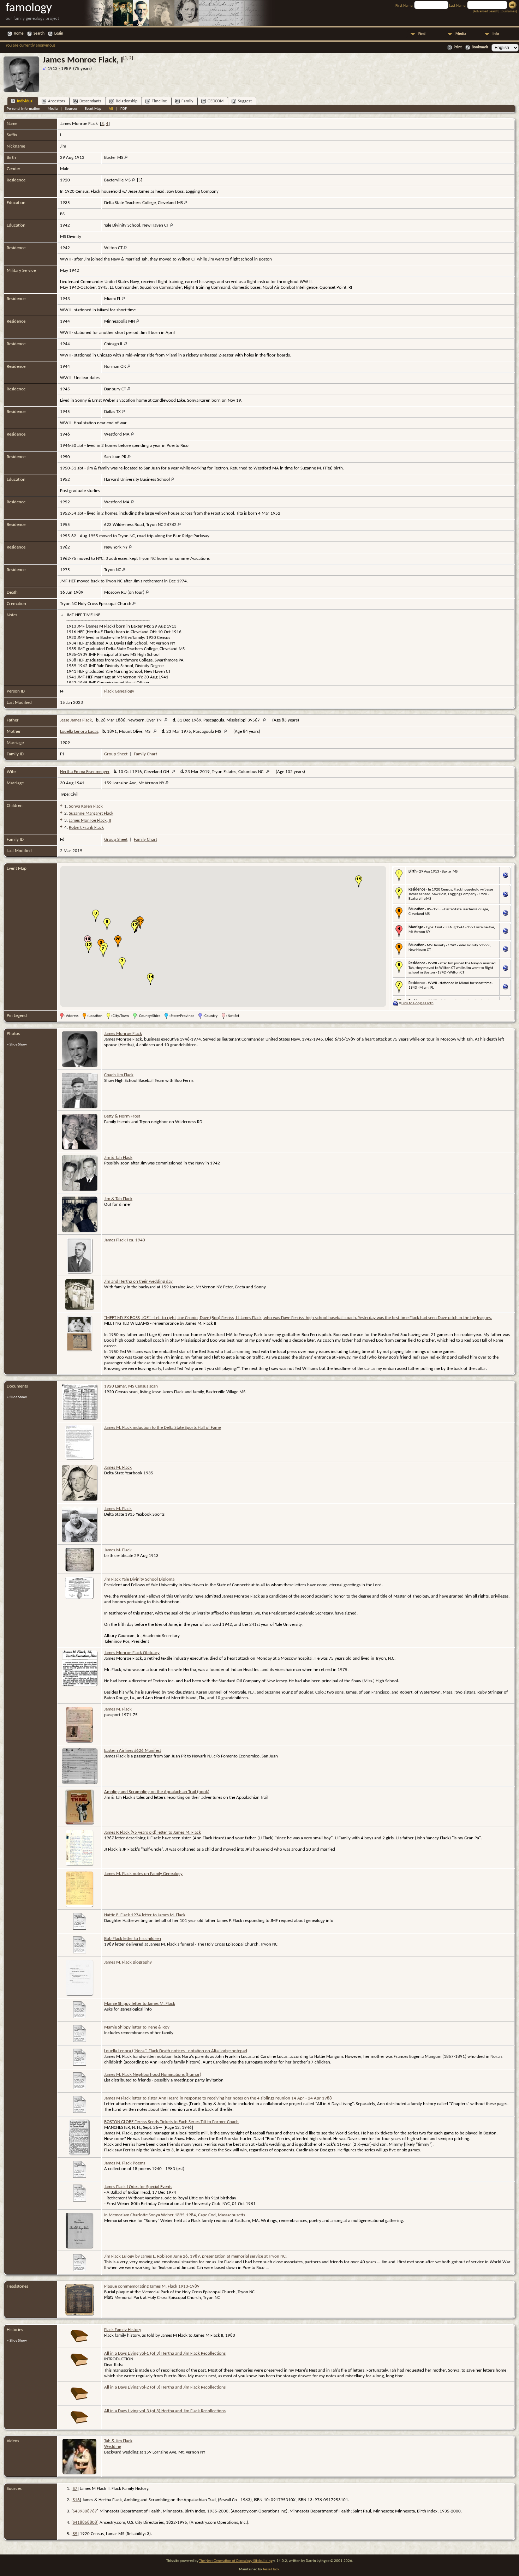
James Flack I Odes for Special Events (138, 2187)
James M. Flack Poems (125, 2163)
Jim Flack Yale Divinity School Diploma (139, 1579)
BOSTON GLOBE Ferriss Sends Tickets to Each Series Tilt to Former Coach (171, 2122)
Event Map (93, 109)
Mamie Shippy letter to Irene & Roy (137, 2027)
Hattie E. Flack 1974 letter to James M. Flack (145, 1915)
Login (59, 34)
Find (422, 34)
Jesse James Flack (76, 720)
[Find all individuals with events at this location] (126, 158)
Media (461, 34)
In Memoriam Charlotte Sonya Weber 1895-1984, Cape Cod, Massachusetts (175, 2215)
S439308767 (85, 2511)
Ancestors (56, 101)
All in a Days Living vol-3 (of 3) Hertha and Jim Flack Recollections (165, 2411)
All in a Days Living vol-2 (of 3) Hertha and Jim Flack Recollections (165, 2387)
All (111, 109)
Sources (71, 109)
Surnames (509, 11)
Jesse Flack (271, 2569)
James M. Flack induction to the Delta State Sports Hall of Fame (162, 1428)
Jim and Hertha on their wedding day (138, 1281)
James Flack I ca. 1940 (125, 1240)
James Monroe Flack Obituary (132, 1653)
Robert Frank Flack (86, 828)
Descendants (90, 101)
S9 (75, 2534)
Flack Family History (123, 2330)
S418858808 (85, 2523)
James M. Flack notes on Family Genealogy (143, 1874)
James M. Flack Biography (128, 1962)
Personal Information (23, 109)
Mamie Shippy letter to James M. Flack (140, 2004)
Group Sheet (116, 754)
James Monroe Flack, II (90, 820)
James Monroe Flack (123, 1034)
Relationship (127, 101)
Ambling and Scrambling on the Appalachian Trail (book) (157, 1792)
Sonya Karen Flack (86, 806)
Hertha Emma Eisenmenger (85, 772)
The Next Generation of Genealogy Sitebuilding (236, 2561)
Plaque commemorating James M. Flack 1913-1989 (152, 2286)
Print (458, 47)
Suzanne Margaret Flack (91, 813)
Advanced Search (486, 11)
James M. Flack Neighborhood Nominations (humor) (153, 2075)
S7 (75, 2489)
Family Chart (145, 754)
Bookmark (480, 47)
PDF (124, 109)
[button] (103, 951)
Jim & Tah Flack (118, 1158)
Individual (25, 101)
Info (496, 34)
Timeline (159, 101)
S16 (76, 2500)
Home (19, 34)
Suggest (245, 101)
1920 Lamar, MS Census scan (131, 1386)
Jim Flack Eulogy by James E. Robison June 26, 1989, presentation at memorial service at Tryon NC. (195, 2256)
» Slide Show (17, 1045)
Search (39, 34)
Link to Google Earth (417, 1003)
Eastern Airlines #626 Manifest (133, 1751)
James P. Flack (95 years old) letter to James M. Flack (153, 1832)
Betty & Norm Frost (122, 1116)
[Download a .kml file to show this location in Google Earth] (505, 877)
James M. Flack (118, 1467)
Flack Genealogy (119, 691)
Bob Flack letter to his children (133, 1939)
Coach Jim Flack (119, 1075)
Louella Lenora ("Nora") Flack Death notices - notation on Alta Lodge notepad (176, 2051)
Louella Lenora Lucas (79, 732)
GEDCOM (216, 101)
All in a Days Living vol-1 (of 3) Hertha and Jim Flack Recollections (165, 2353)
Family (187, 101)
